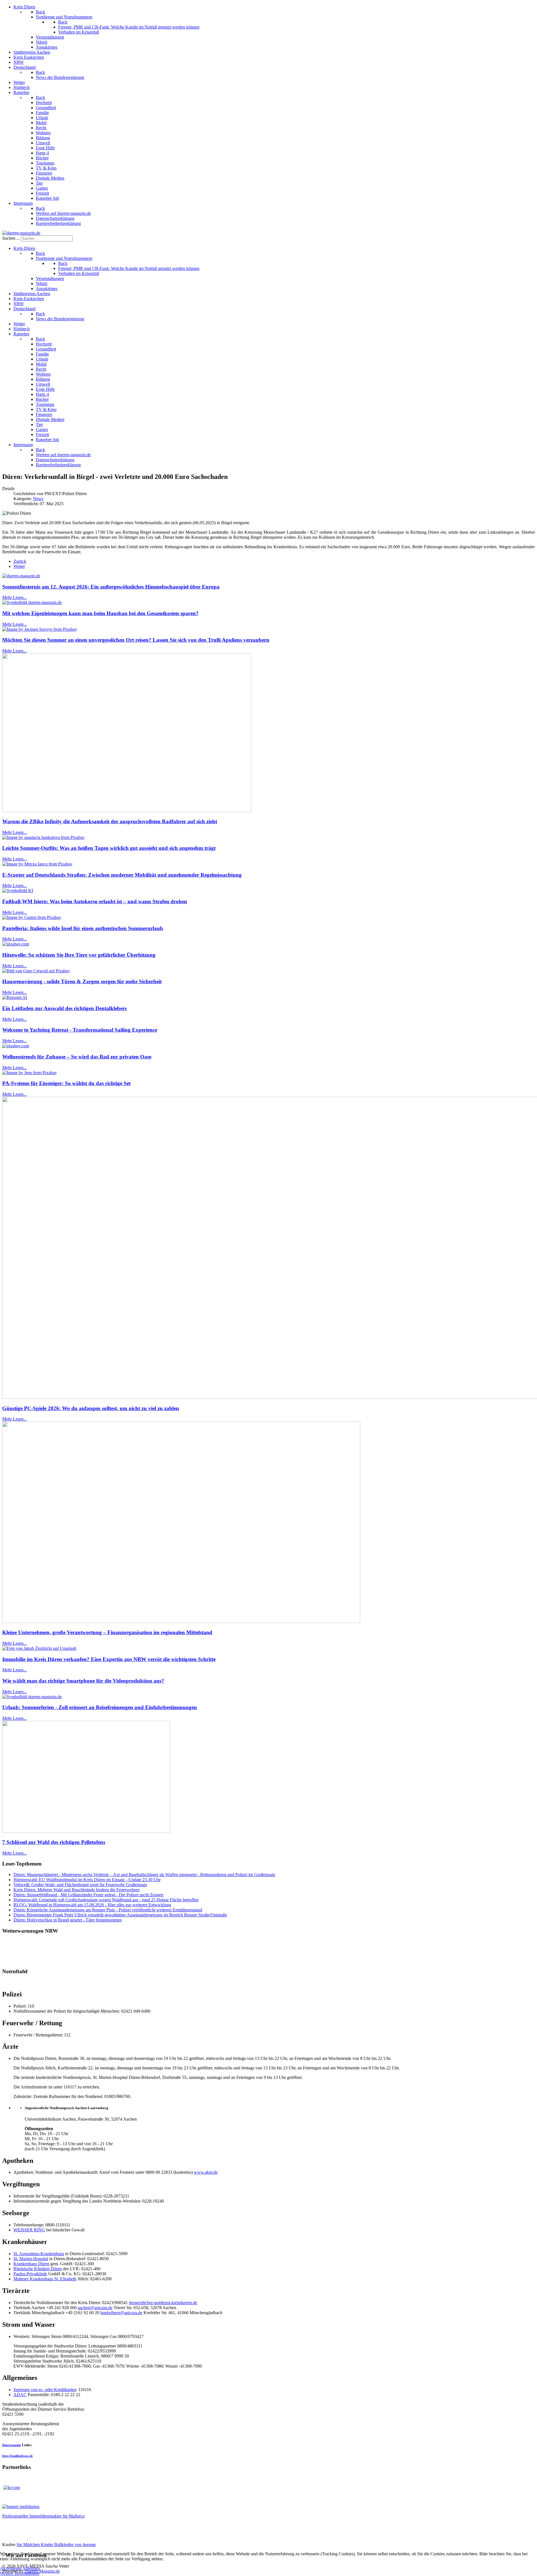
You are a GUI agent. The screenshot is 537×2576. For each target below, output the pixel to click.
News (38, 499)
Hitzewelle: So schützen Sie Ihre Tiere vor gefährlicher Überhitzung (79, 955)
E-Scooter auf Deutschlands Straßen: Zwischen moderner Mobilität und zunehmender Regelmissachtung (122, 875)
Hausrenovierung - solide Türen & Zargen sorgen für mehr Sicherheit (82, 981)
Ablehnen (31, 2568)
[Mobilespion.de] (21, 2506)
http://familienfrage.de (17, 2456)
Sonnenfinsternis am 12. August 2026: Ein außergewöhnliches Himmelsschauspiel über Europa (111, 587)
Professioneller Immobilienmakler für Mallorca (43, 2516)
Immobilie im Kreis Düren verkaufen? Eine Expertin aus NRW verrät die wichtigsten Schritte (109, 1659)
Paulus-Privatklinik (30, 2274)
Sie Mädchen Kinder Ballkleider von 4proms (56, 2545)
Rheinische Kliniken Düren (38, 2269)
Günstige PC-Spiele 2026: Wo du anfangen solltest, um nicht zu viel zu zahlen (91, 1408)
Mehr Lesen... (15, 597)
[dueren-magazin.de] (21, 233)
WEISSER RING (29, 2230)
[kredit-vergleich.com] (12, 2487)
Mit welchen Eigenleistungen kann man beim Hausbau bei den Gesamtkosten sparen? (100, 613)
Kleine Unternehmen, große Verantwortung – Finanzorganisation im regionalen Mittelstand (107, 1632)
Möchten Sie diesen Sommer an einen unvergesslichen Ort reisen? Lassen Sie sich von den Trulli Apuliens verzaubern (136, 640)
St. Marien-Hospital (31, 2259)
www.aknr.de (206, 2172)
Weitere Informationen (20, 2573)
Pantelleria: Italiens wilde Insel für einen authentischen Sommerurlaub (83, 928)
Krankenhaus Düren (31, 2264)
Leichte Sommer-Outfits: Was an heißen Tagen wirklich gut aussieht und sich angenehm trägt (109, 848)
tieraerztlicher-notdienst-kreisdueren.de (163, 2303)
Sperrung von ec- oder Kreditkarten (45, 2390)
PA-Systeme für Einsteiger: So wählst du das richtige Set (66, 1083)
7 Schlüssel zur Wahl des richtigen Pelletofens (54, 1842)
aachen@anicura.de (95, 2308)
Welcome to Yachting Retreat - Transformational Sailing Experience (80, 1030)
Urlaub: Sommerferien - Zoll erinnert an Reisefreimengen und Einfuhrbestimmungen (100, 1707)
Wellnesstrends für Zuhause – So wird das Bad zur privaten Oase (77, 1057)
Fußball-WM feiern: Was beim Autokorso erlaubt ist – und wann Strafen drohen (95, 901)
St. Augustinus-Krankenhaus (39, 2254)
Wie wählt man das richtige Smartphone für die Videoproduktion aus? (83, 1681)
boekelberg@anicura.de (121, 2313)
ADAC (20, 2395)
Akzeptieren (11, 2568)
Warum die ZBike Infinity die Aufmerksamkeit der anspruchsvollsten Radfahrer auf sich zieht (110, 821)
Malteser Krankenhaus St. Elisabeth (45, 2279)
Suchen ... (11, 238)
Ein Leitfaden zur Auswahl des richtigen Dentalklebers (64, 1008)
